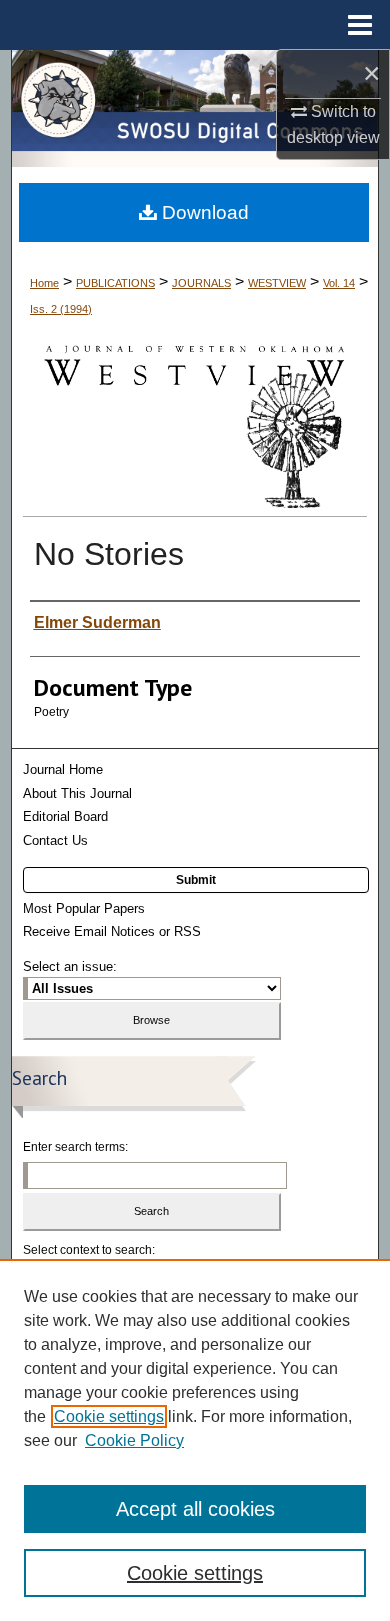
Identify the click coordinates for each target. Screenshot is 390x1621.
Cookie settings (109, 1416)
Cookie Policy (134, 1440)
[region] (195, 1440)
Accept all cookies (195, 1509)
